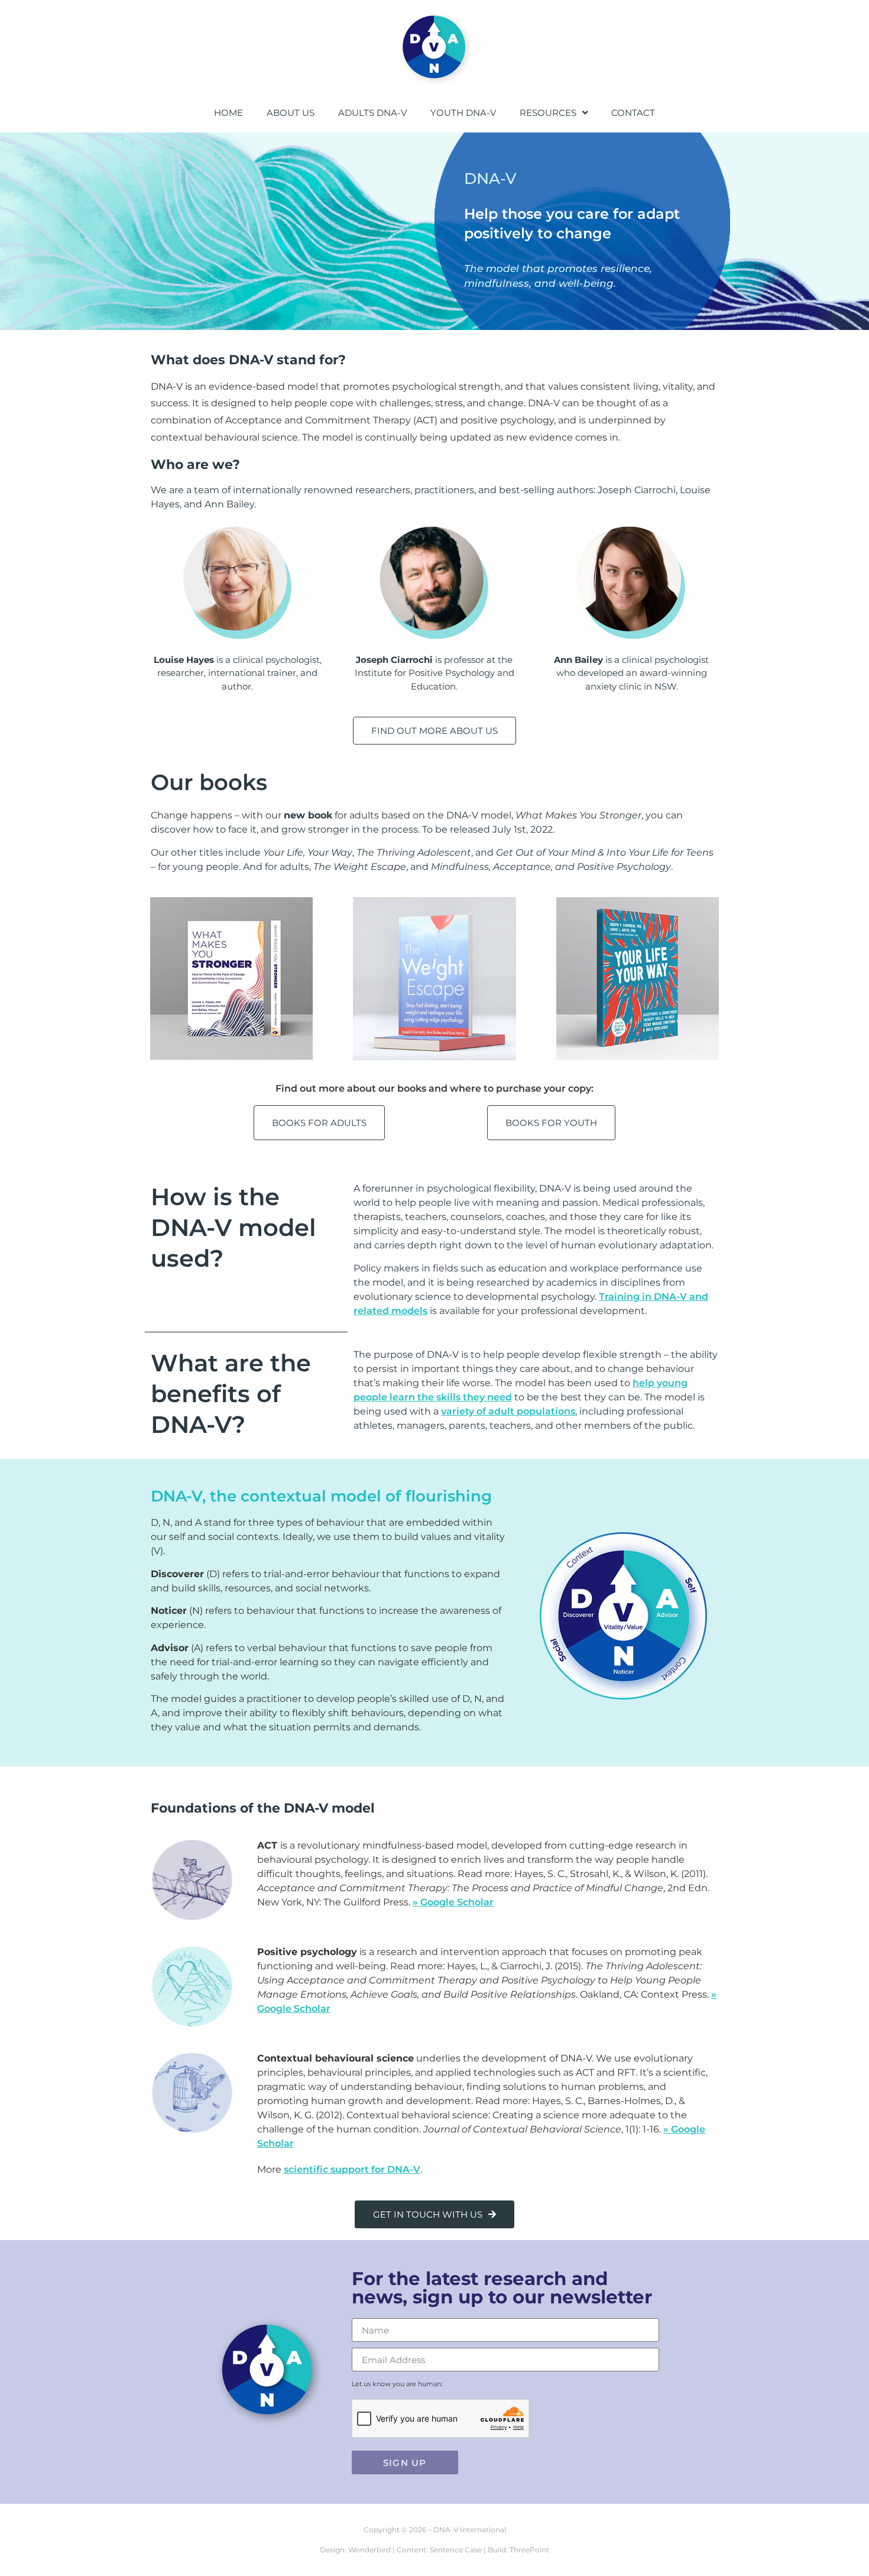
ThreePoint (529, 2550)
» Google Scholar (453, 1902)
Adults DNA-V (372, 113)
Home (228, 113)
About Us (291, 113)
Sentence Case (456, 2550)
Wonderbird (369, 2550)
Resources (548, 113)
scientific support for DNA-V (352, 2169)
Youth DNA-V (463, 113)
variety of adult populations (508, 1411)
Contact (633, 113)
